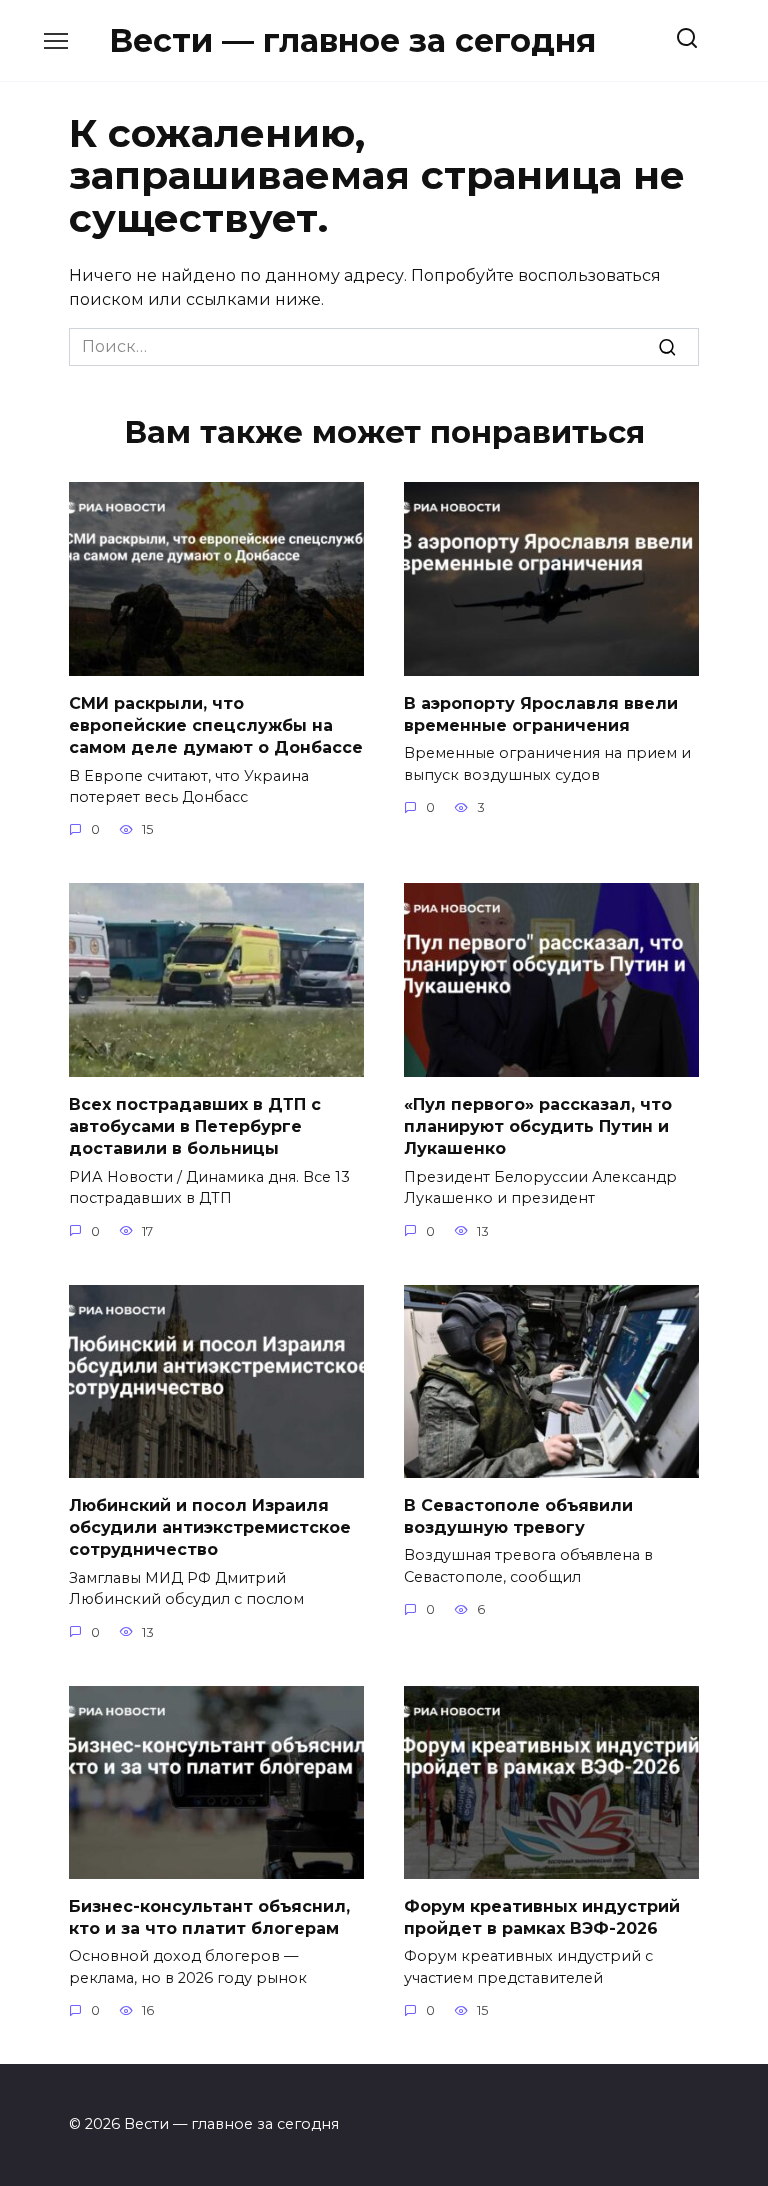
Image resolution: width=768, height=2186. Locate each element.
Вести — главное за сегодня (352, 40)
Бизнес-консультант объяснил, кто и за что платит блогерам (209, 1916)
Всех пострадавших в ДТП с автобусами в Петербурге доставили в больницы (195, 1126)
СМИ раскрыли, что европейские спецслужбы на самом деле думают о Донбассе (216, 725)
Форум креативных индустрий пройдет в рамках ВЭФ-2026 (542, 1916)
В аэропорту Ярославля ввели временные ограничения (541, 713)
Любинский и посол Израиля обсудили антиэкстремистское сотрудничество (210, 1527)
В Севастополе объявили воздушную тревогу (518, 1515)
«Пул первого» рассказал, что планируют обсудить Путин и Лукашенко (538, 1126)
